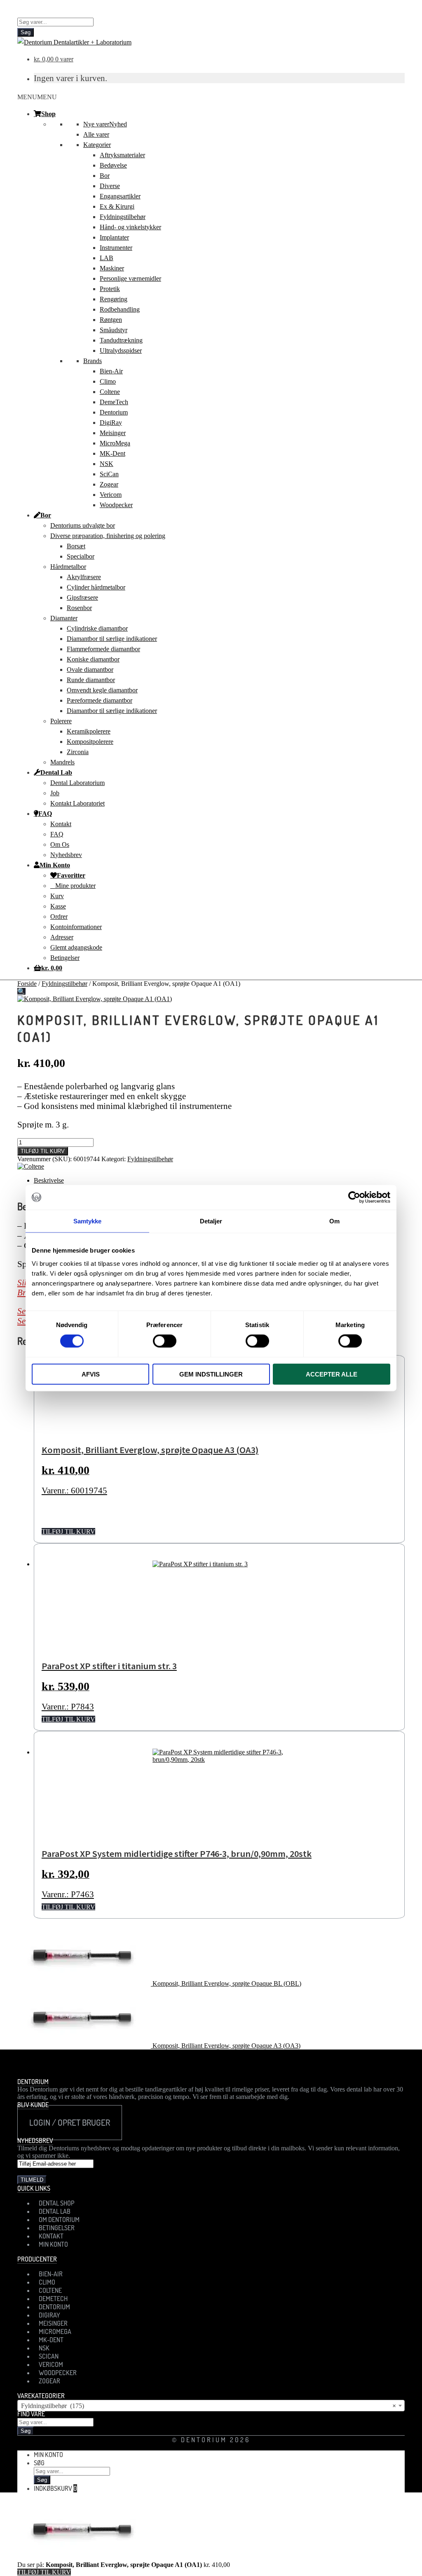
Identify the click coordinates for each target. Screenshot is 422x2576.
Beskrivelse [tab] (49, 1180)
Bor (105, 176)
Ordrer (59, 917)
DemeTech (114, 402)
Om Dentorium (59, 2220)
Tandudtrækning (121, 340)
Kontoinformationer (76, 927)
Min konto (48, 2455)
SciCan (109, 474)
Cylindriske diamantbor (97, 628)
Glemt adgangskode (76, 947)
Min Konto (55, 865)
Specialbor (81, 556)
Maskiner (112, 268)
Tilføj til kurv (43, 1151)
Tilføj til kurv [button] (68, 1531)
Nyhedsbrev (66, 855)
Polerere (61, 721)
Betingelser (65, 958)
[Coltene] (31, 1166)
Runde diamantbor (91, 680)
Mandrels (62, 762)
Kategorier (97, 145)
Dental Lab (56, 772)
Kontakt (61, 824)
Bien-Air (111, 371)
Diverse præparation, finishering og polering (108, 536)
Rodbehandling (120, 309)
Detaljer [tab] (211, 1221)
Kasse (58, 906)
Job (55, 793)
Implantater (114, 237)
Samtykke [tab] (88, 1221)
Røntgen (111, 320)
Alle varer (96, 134)
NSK (107, 464)
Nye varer (105, 124)
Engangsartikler (120, 196)
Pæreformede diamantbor (100, 700)
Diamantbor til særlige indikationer (112, 639)
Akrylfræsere (84, 577)
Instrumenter (116, 248)
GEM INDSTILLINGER (211, 1374)
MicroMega (115, 443)
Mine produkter (75, 886)
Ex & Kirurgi (117, 206)
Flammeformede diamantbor (103, 649)
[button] (37, 97)
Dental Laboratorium (77, 783)
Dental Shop (57, 2203)
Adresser (62, 937)
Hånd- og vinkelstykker (130, 227)
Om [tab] (334, 1221)
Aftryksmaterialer (122, 155)
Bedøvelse (113, 165)
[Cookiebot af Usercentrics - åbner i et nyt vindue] (354, 1197)
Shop (48, 114)
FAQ (45, 813)
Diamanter (64, 618)
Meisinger (113, 433)
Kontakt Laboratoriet (77, 803)
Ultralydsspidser (121, 351)
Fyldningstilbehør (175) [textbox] (209, 2406)
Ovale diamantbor (90, 670)
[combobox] (211, 2406)
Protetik (110, 289)
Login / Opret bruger (70, 2122)
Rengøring (114, 299)
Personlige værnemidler (130, 278)
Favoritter (71, 875)
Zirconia (78, 752)
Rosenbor (79, 608)
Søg (26, 32)
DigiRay (111, 423)
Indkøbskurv (55, 2488)
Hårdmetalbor (68, 567)
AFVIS (91, 1374)
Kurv (57, 896)
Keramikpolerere (89, 731)
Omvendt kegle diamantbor (102, 690)
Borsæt (76, 546)
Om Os (60, 844)
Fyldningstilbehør (123, 217)
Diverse (110, 186)
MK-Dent (113, 453)
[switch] (165, 1341)
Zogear (109, 484)
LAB (107, 258)
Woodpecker (116, 505)
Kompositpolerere (90, 742)
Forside (27, 984)
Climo (108, 381)
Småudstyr (114, 330)
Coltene (110, 392)
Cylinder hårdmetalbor (96, 587)
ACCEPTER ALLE (332, 1374)
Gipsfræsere (82, 597)
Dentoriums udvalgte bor (83, 525)
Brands (93, 361)
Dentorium (114, 412)
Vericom (111, 495)
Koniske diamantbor (93, 659)
